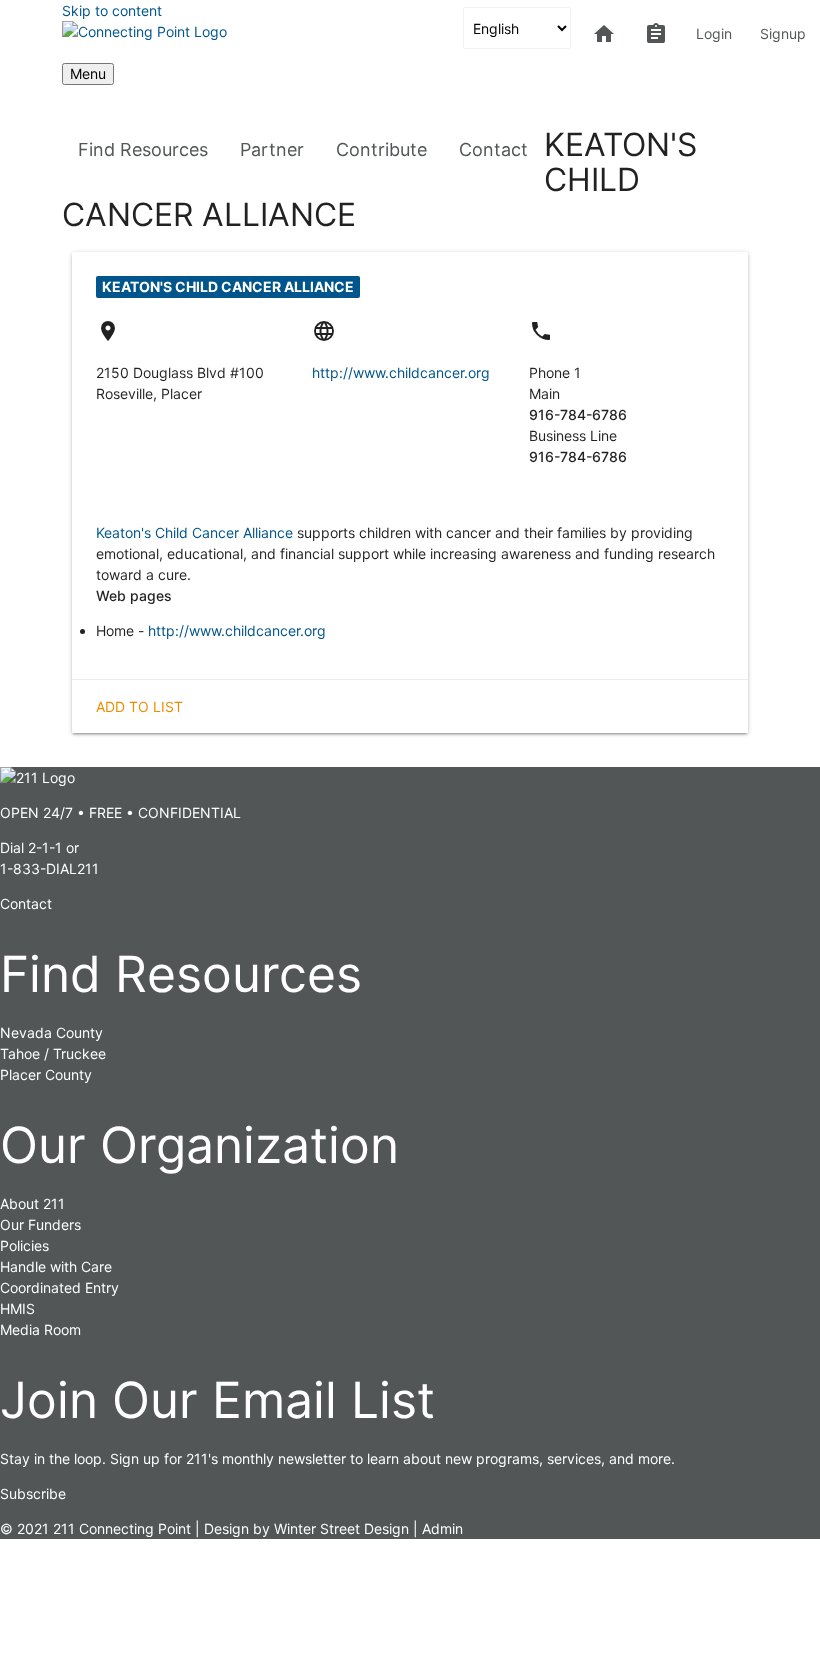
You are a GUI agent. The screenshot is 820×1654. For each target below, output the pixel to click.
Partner (272, 149)
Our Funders (40, 1224)
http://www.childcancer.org (401, 372)
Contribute (381, 149)
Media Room (40, 1329)
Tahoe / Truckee (53, 1053)
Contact (493, 149)
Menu (88, 73)
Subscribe (33, 1493)
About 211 (32, 1203)
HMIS (17, 1308)
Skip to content (112, 10)
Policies (24, 1245)
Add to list (139, 706)
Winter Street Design (341, 1528)
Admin (442, 1528)
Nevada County (51, 1032)
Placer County (46, 1074)
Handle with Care (56, 1266)
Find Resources (143, 149)
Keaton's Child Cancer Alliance (194, 532)
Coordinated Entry (59, 1287)
